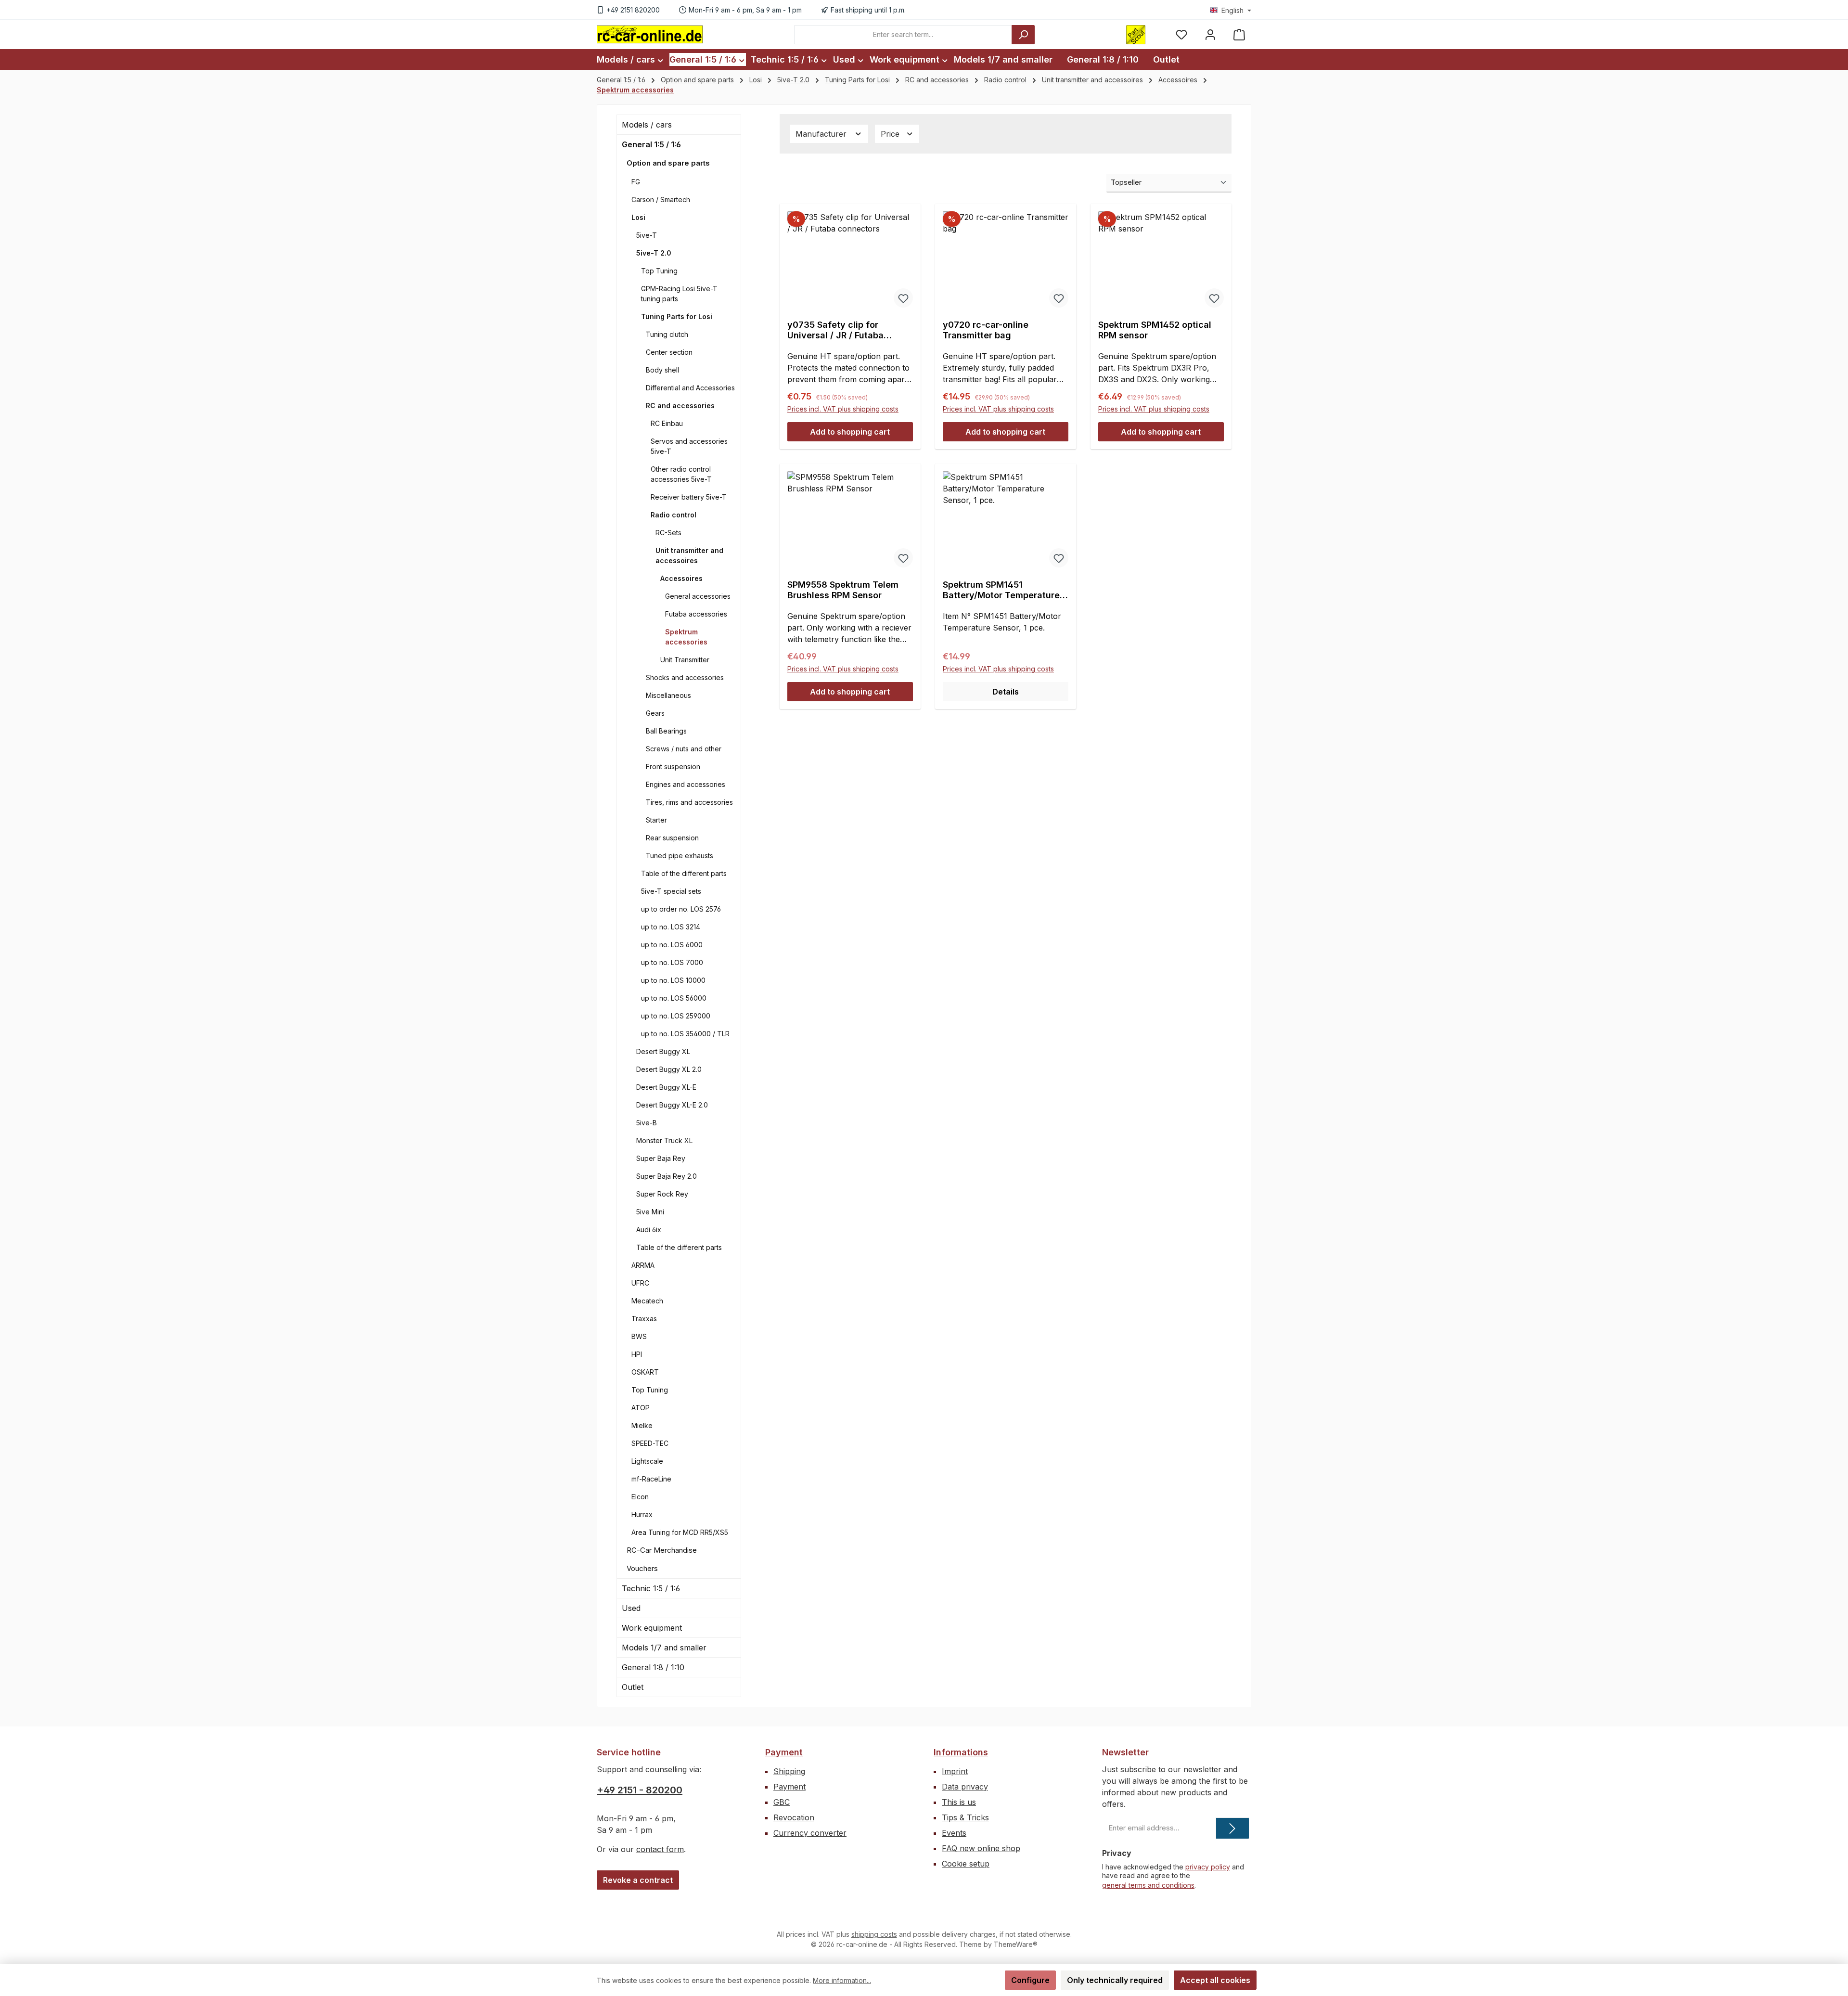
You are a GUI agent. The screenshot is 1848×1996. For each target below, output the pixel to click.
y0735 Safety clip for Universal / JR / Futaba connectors (835, 330)
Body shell (662, 370)
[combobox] (903, 35)
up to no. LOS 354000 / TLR (685, 1034)
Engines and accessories (686, 784)
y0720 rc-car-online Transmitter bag (986, 330)
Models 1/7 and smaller (664, 1648)
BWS (639, 1336)
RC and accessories (680, 406)
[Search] (1023, 35)
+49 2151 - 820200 (640, 1790)
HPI (637, 1354)
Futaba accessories (696, 614)
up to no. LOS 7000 (672, 962)
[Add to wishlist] (903, 298)
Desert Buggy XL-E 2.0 (672, 1105)
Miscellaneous (668, 695)
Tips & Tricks (965, 1817)
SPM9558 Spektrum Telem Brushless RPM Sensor (843, 590)
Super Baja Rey (661, 1158)
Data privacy (965, 1787)
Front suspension (673, 766)
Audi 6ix (649, 1230)
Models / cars (647, 125)
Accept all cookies (1215, 1980)
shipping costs (874, 1934)
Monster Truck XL (664, 1140)
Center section (669, 352)
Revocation (794, 1817)
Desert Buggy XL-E (666, 1087)
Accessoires (681, 578)
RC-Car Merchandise (662, 1550)
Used (631, 1608)
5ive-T (647, 235)
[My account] (1210, 34)
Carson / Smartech (661, 200)
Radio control (674, 515)
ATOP (641, 1408)
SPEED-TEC (650, 1443)
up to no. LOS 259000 (676, 1016)
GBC (782, 1802)
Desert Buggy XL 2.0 (669, 1069)
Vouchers (642, 1568)
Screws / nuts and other (684, 749)
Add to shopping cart (850, 432)
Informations (961, 1752)
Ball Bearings (666, 731)
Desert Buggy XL (663, 1051)
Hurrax (642, 1514)
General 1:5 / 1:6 (651, 144)
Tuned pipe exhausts (680, 856)
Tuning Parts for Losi (677, 316)
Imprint (955, 1771)
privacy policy (1208, 1867)
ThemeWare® (1016, 1944)
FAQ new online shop (981, 1848)
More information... (842, 1980)
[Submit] (1232, 1828)
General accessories (698, 596)
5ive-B (647, 1123)
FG (636, 182)
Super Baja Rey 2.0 (667, 1176)
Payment (784, 1752)
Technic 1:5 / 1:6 (651, 1588)
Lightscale (647, 1461)
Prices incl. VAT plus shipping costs (843, 409)
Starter (656, 820)
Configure (1030, 1980)
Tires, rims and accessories (689, 802)
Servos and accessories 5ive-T (689, 446)
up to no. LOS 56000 (674, 998)
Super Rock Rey (662, 1194)
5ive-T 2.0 (654, 253)
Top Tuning (659, 271)
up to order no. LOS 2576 (681, 909)
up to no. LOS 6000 (672, 945)
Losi (638, 217)
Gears (655, 713)
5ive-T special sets (671, 891)
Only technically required (1115, 1980)
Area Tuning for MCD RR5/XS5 (680, 1532)
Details (1006, 692)
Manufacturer (822, 134)
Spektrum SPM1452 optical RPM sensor (1155, 330)
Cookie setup (966, 1864)
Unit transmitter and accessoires (689, 555)
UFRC (640, 1283)
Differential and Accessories (690, 388)
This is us (959, 1802)
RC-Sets (668, 533)
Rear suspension (672, 838)
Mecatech (647, 1301)
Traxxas (644, 1319)
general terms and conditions (1148, 1885)
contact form (660, 1849)
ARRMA (643, 1265)
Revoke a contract (638, 1880)
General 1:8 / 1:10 (653, 1667)
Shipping (789, 1771)
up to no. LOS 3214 (671, 927)
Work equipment (652, 1628)
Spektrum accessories (686, 637)
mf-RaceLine (651, 1479)
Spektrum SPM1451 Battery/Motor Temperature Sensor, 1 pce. (1001, 590)
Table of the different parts (684, 873)
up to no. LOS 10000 (673, 980)
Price (891, 134)
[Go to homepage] (650, 34)
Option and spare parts (668, 163)
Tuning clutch (667, 334)
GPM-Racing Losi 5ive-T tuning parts (679, 294)
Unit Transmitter (685, 660)
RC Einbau (667, 423)
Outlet (633, 1687)
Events (954, 1833)
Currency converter (810, 1833)
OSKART (645, 1372)
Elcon (640, 1497)
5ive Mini (650, 1212)
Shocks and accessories (685, 677)
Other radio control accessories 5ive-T (681, 474)
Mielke (642, 1425)
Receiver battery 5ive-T (689, 497)
